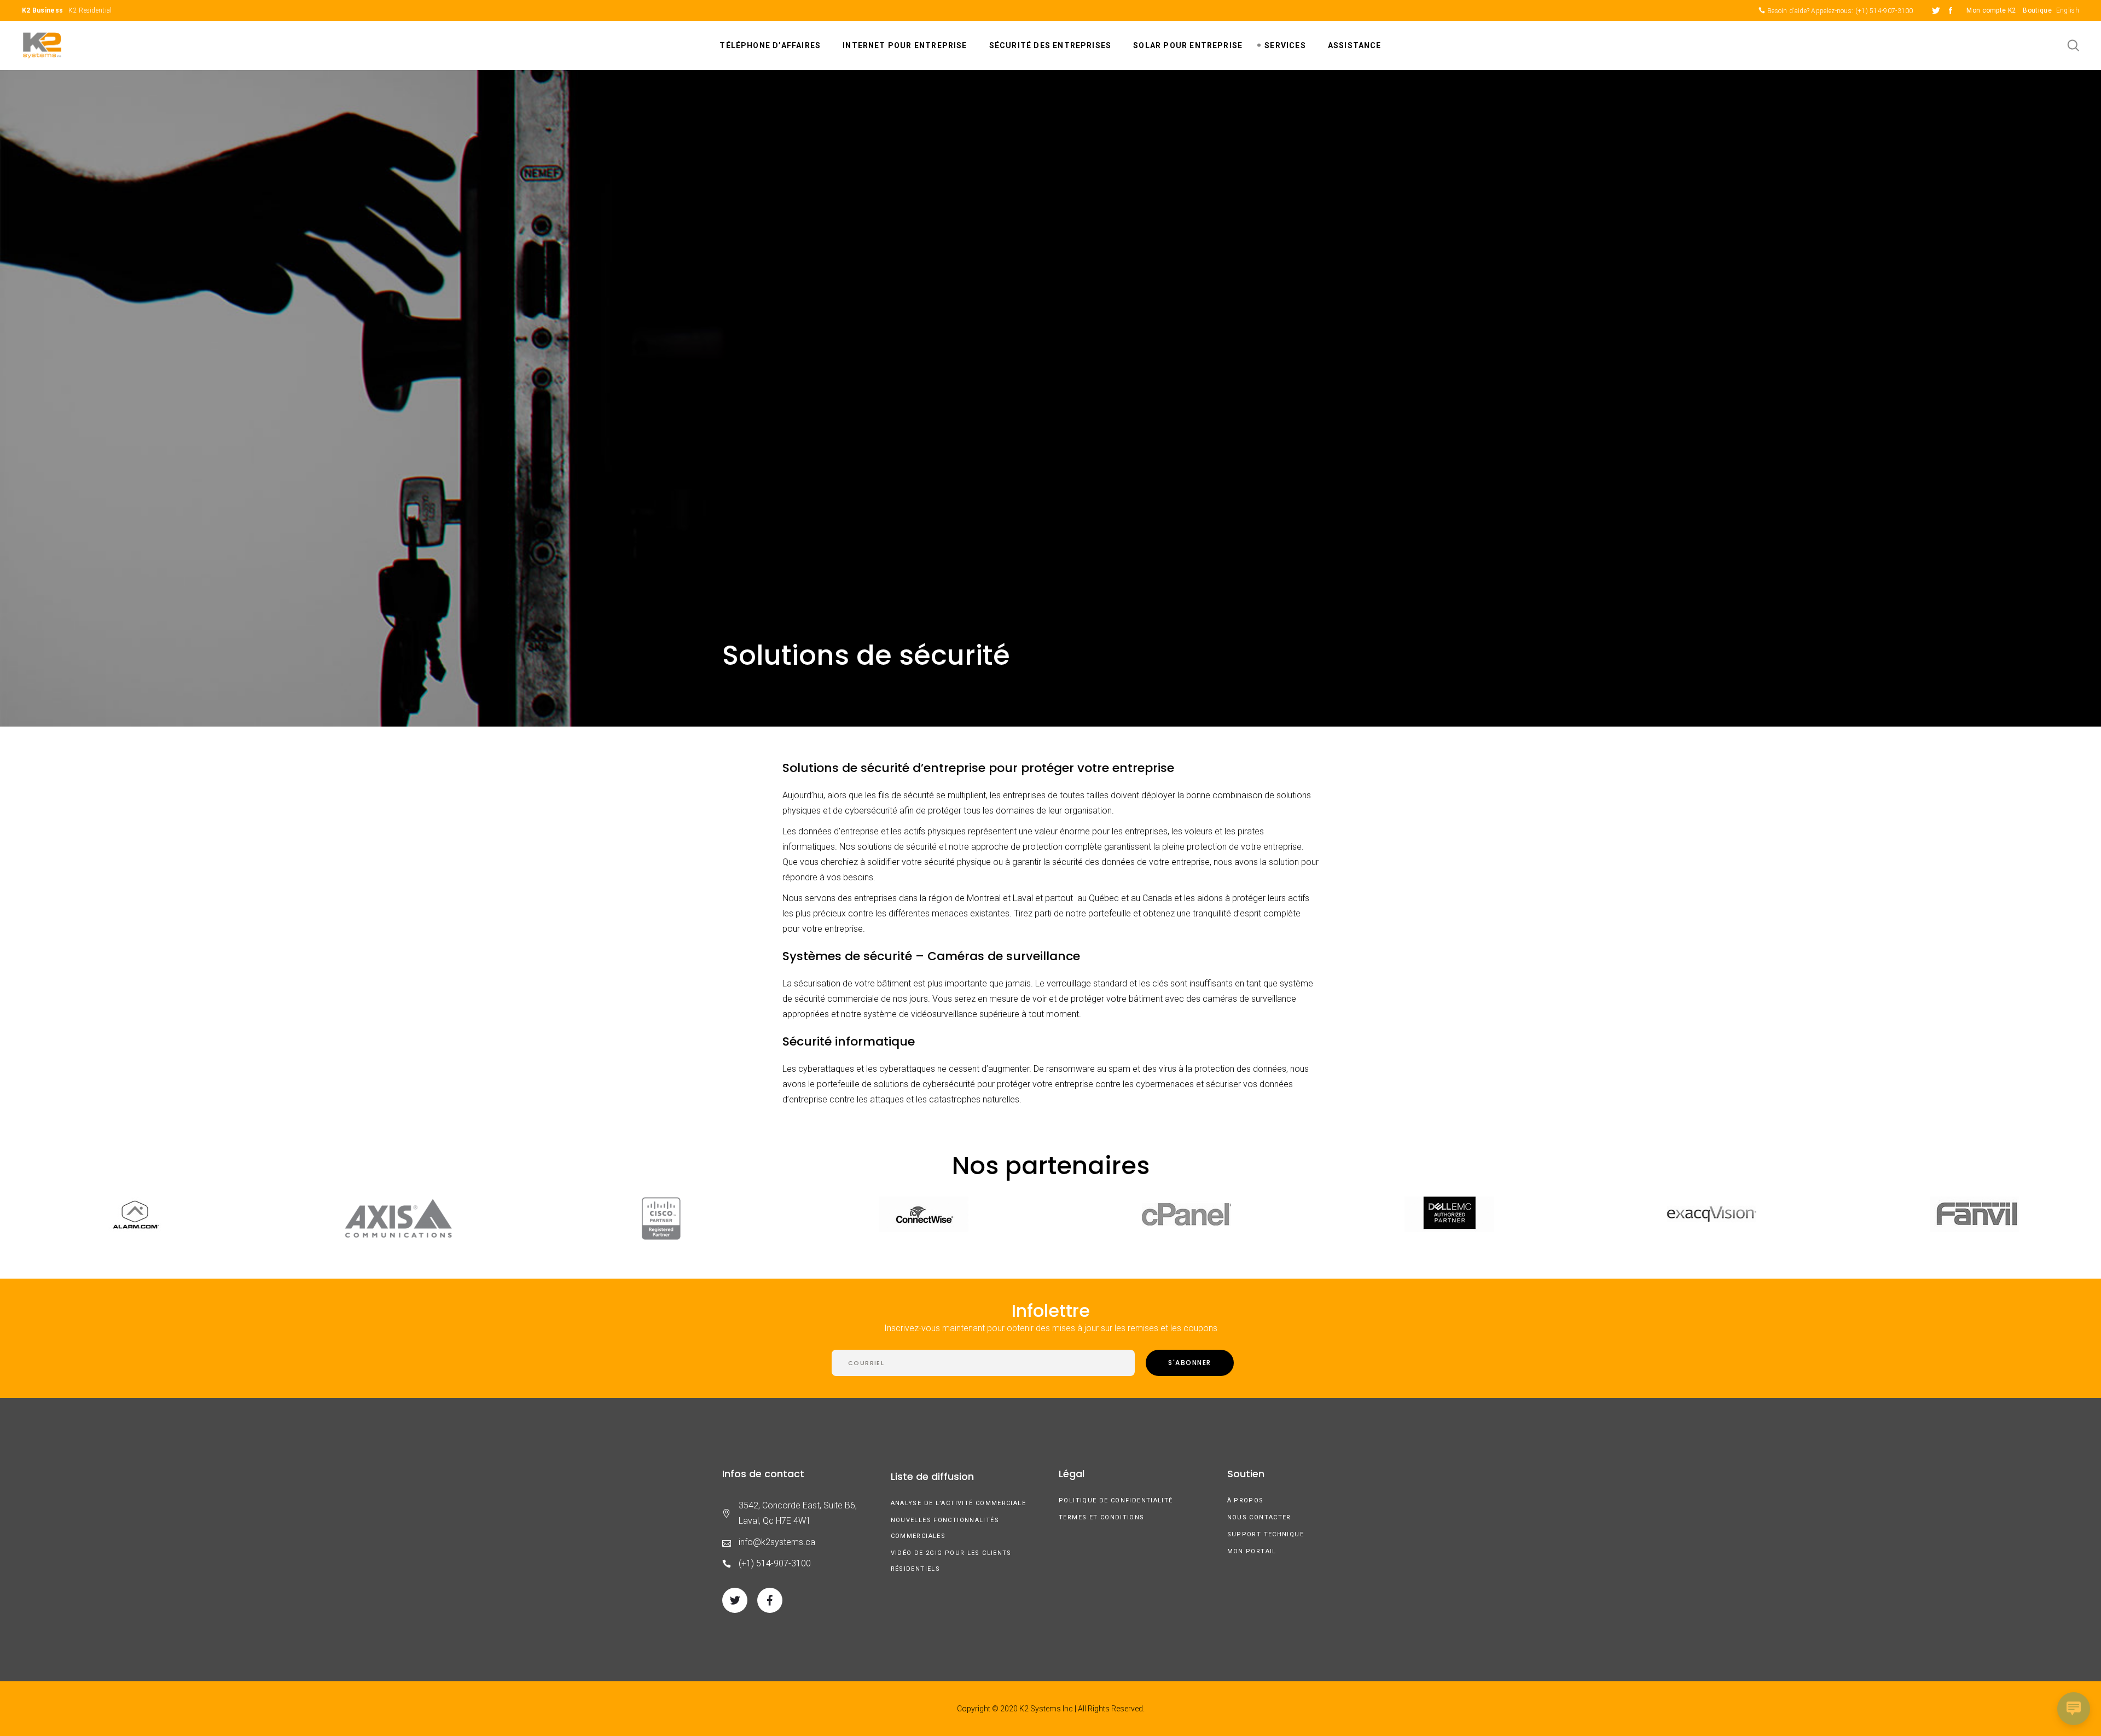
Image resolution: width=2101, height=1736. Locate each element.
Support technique (1266, 1534)
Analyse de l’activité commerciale (958, 1503)
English (2068, 10)
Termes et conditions (1102, 1517)
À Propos (1246, 1500)
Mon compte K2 (1991, 10)
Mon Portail (1252, 1551)
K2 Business (42, 10)
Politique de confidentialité (1116, 1500)
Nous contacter (1259, 1517)
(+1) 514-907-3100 (1884, 11)
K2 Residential (90, 10)
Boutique (2037, 10)
